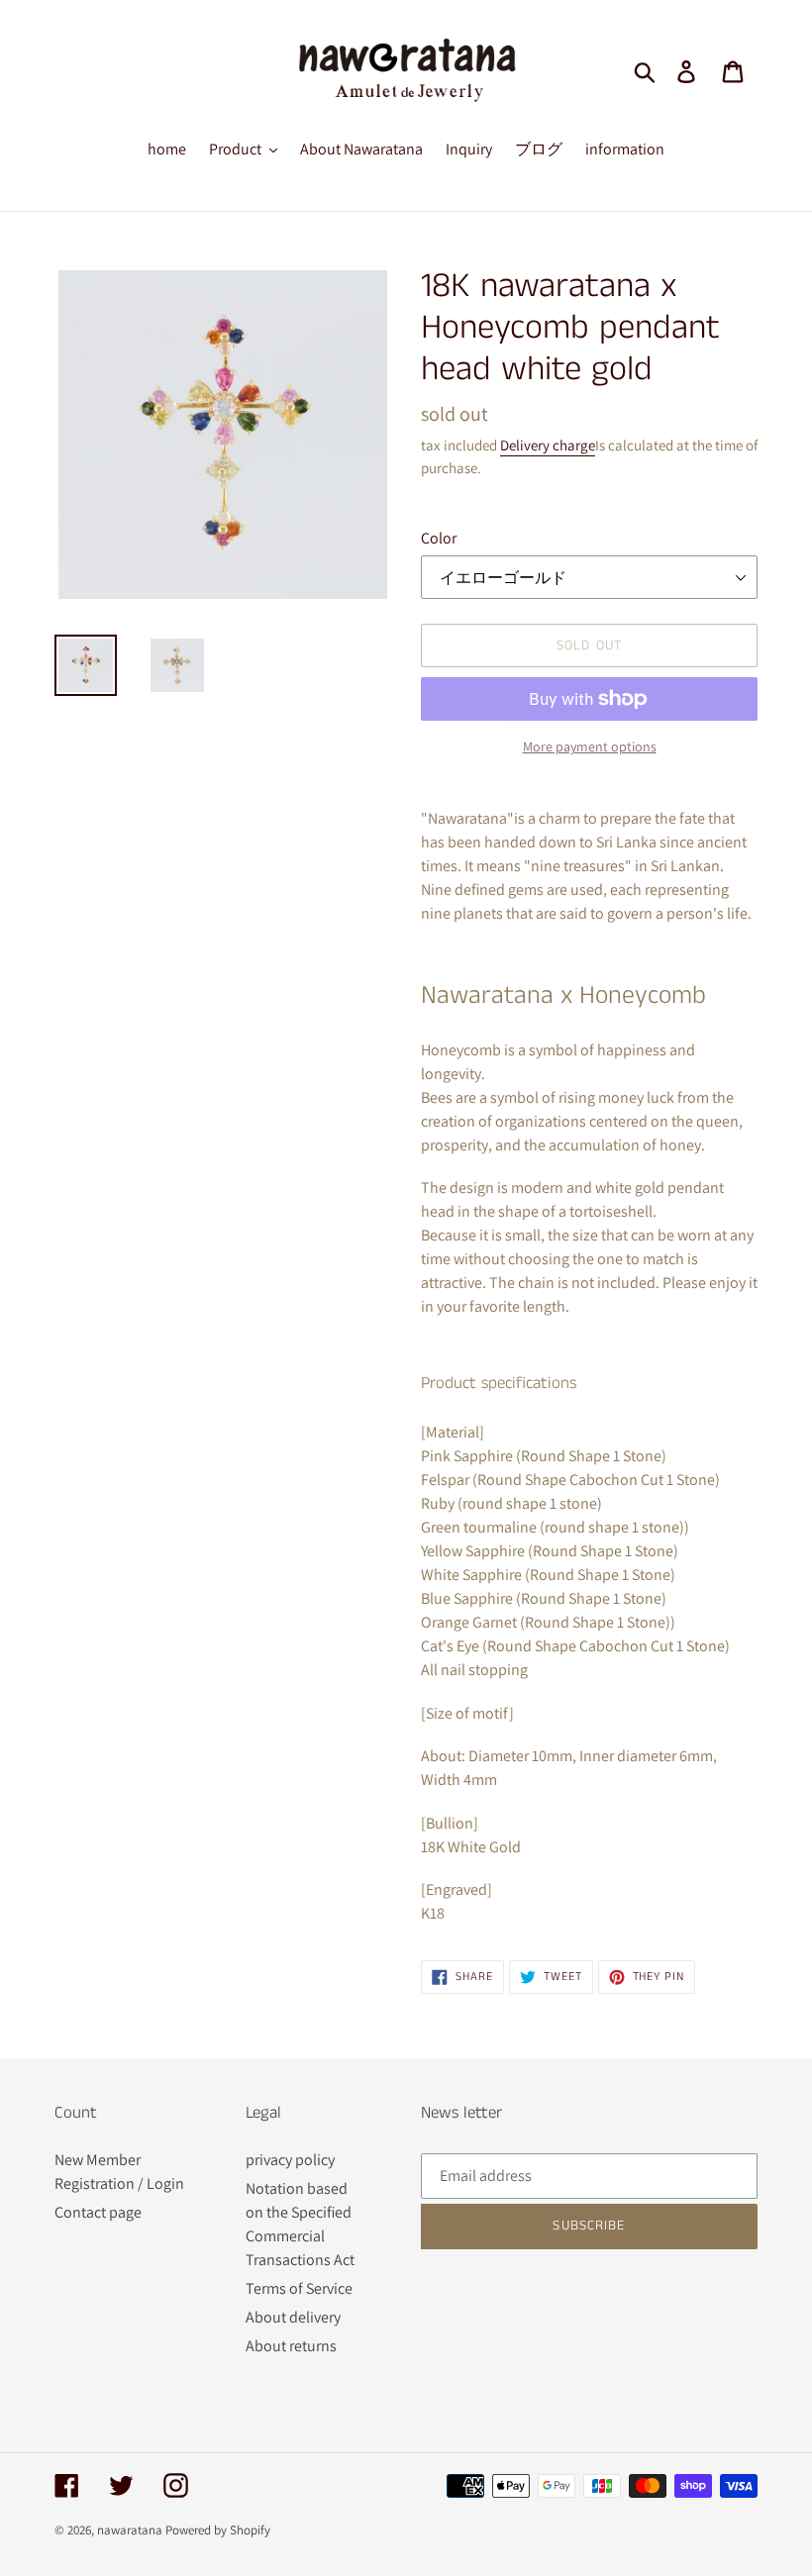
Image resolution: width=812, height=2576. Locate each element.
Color (439, 538)
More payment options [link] (590, 746)
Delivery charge (548, 445)
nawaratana (130, 2530)
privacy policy (290, 2160)
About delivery (293, 2317)
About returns (291, 2346)
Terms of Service (299, 2288)
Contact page (98, 2212)
